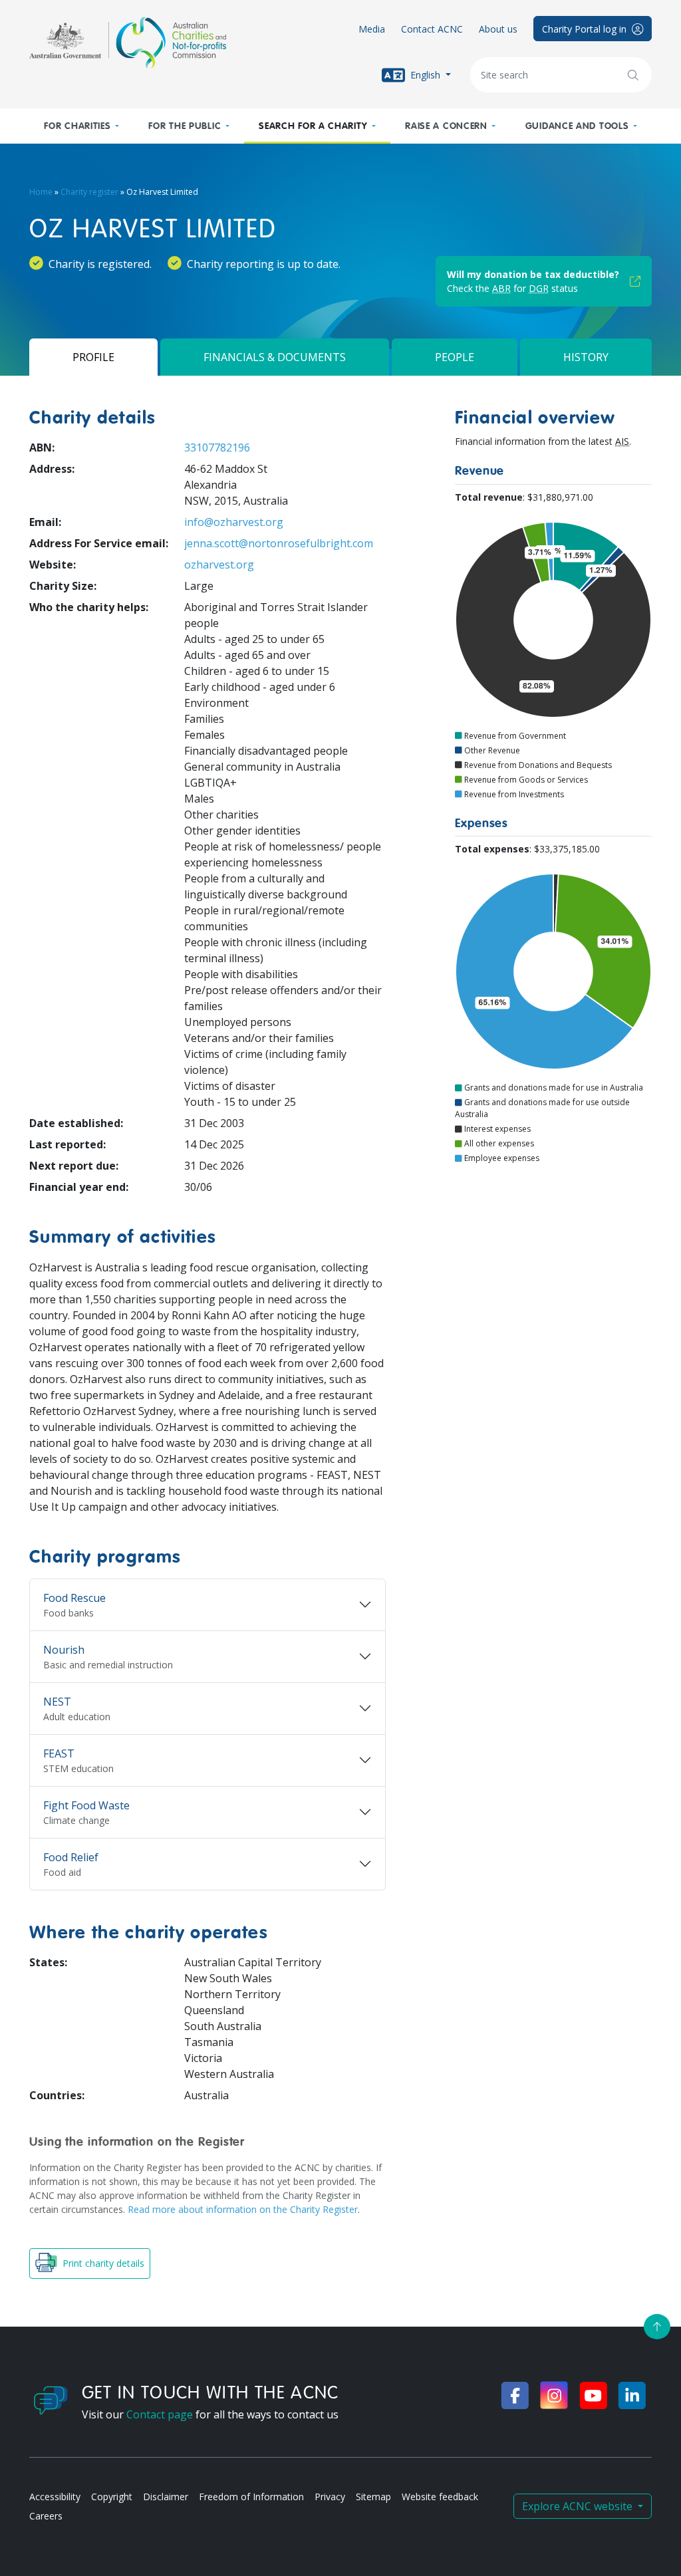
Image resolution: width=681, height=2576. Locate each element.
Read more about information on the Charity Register (243, 2209)
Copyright (112, 2497)
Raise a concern (446, 126)
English (425, 74)
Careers (46, 2516)
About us (498, 29)
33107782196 (217, 448)
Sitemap (373, 2497)
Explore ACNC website (579, 2506)
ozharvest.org (219, 565)
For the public (185, 126)
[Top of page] (657, 2327)
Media (372, 29)
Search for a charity (313, 126)
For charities (77, 126)
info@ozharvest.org (234, 522)
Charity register (89, 192)
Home (41, 192)
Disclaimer (166, 2497)
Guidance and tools (577, 126)
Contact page (160, 2414)
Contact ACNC (432, 29)
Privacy (330, 2497)
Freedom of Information (251, 2497)
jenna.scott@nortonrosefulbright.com (279, 543)
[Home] (128, 43)
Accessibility (55, 2497)
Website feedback (440, 2497)
